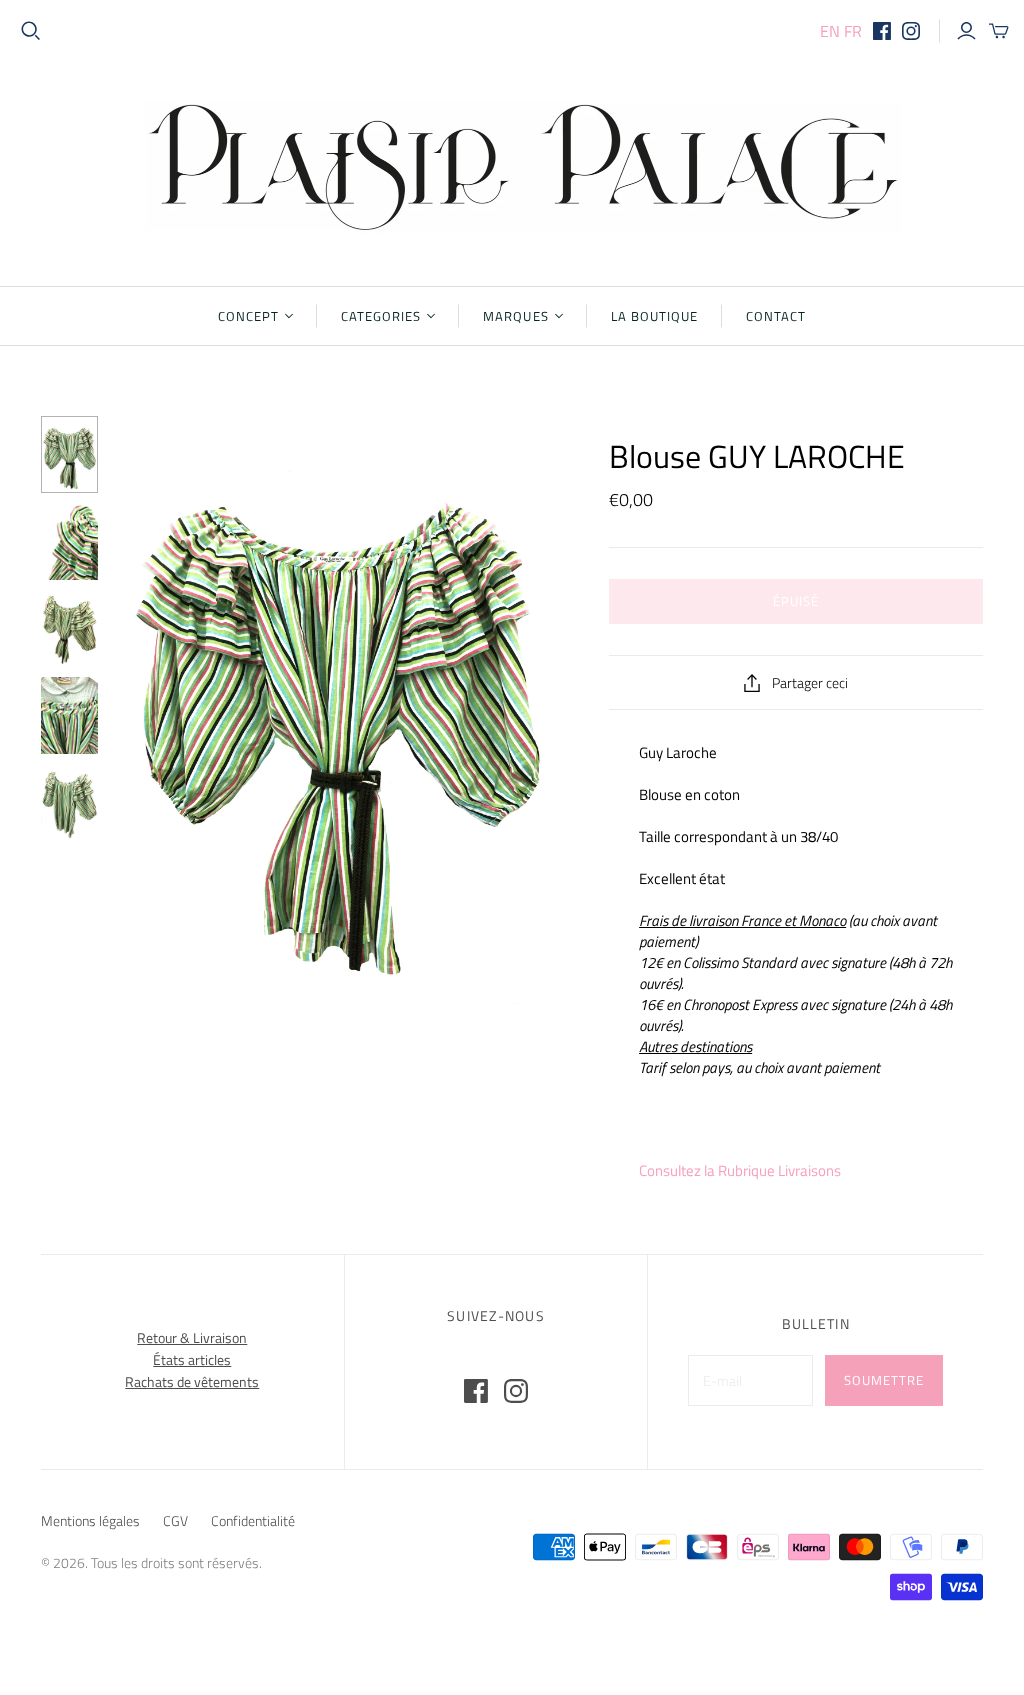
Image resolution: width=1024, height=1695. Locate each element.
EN (830, 31)
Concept (248, 316)
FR (853, 31)
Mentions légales (90, 1520)
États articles (192, 1359)
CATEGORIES (381, 316)
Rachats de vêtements (192, 1381)
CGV (175, 1520)
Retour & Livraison (192, 1337)
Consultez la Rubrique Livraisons (740, 1170)
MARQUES (515, 316)
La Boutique (654, 316)
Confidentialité (253, 1520)
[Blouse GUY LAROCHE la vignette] (70, 715)
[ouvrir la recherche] (31, 31)
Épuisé (796, 601)
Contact (776, 316)
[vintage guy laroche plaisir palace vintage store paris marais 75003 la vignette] (70, 628)
